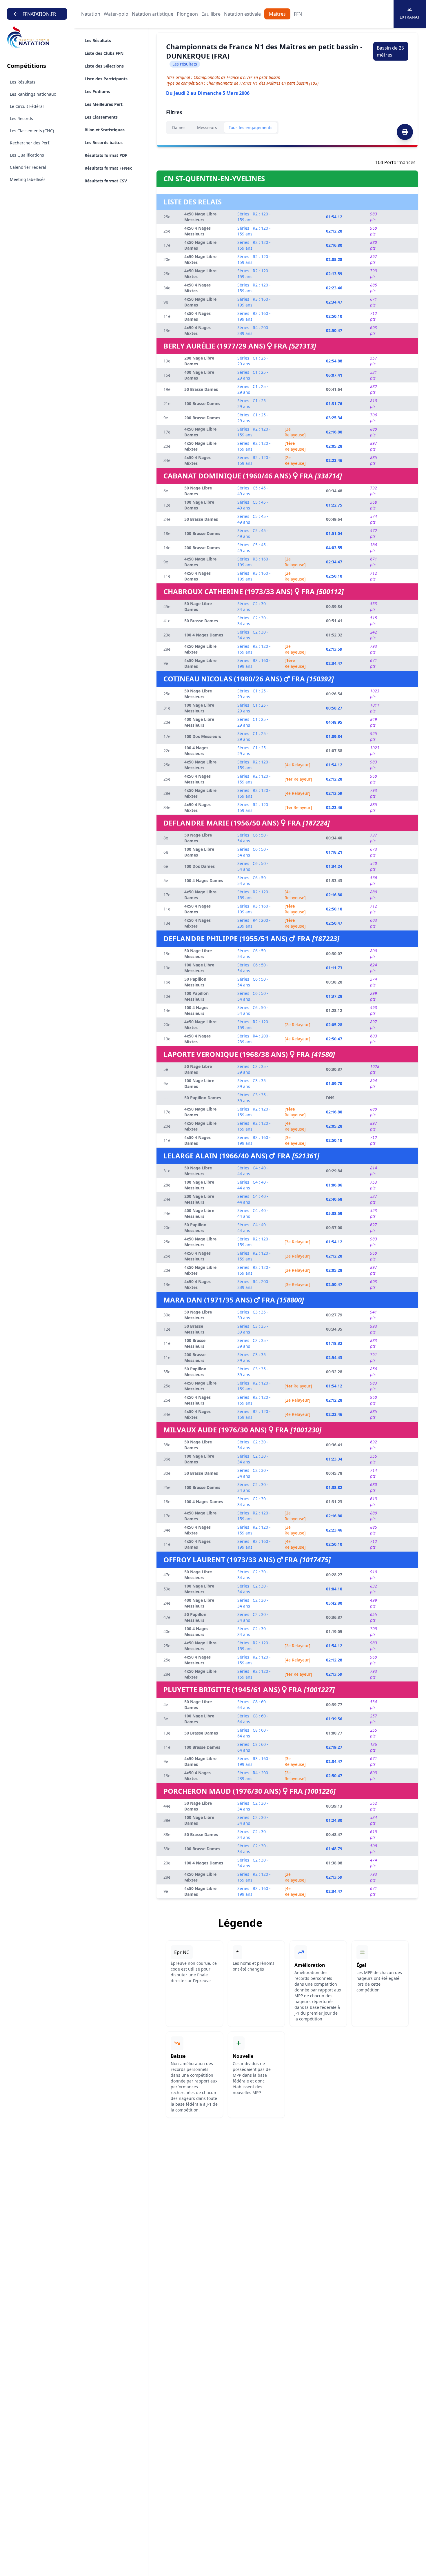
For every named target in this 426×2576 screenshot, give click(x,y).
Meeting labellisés (28, 179)
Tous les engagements (251, 127)
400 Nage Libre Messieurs (199, 722)
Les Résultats (23, 82)
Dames (179, 127)
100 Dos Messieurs (203, 736)
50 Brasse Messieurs (194, 1329)
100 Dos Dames (200, 866)
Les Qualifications (27, 155)
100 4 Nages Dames (204, 635)
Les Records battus (104, 143)
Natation (91, 14)
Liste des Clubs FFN (104, 53)
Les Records (21, 118)
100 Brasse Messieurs (195, 1343)
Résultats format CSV (106, 181)
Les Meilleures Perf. (104, 104)
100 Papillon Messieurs (196, 996)
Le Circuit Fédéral (27, 106)
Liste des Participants (106, 79)
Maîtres (277, 14)
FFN (298, 14)
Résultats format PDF (106, 155)
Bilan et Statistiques (105, 130)
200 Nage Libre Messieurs (199, 1199)
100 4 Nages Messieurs (196, 751)
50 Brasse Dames (201, 389)
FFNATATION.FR (39, 14)
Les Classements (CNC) (32, 131)
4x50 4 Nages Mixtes (197, 288)
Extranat (410, 17)
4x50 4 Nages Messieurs (197, 231)
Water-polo (116, 14)
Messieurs (207, 127)
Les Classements (101, 117)
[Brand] (37, 37)
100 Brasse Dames (202, 403)
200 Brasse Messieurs (195, 1357)
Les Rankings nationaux (33, 94)
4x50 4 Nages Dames (197, 316)
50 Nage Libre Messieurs (198, 694)
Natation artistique (153, 14)
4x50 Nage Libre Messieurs (200, 217)
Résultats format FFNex (108, 168)
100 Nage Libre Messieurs (199, 708)
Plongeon (187, 14)
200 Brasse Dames (202, 418)
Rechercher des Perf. (30, 143)
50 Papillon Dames (203, 1098)
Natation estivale (242, 14)
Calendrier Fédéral (28, 167)
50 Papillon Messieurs (195, 982)
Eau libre (211, 14)
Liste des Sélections (104, 66)
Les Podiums (97, 91)
